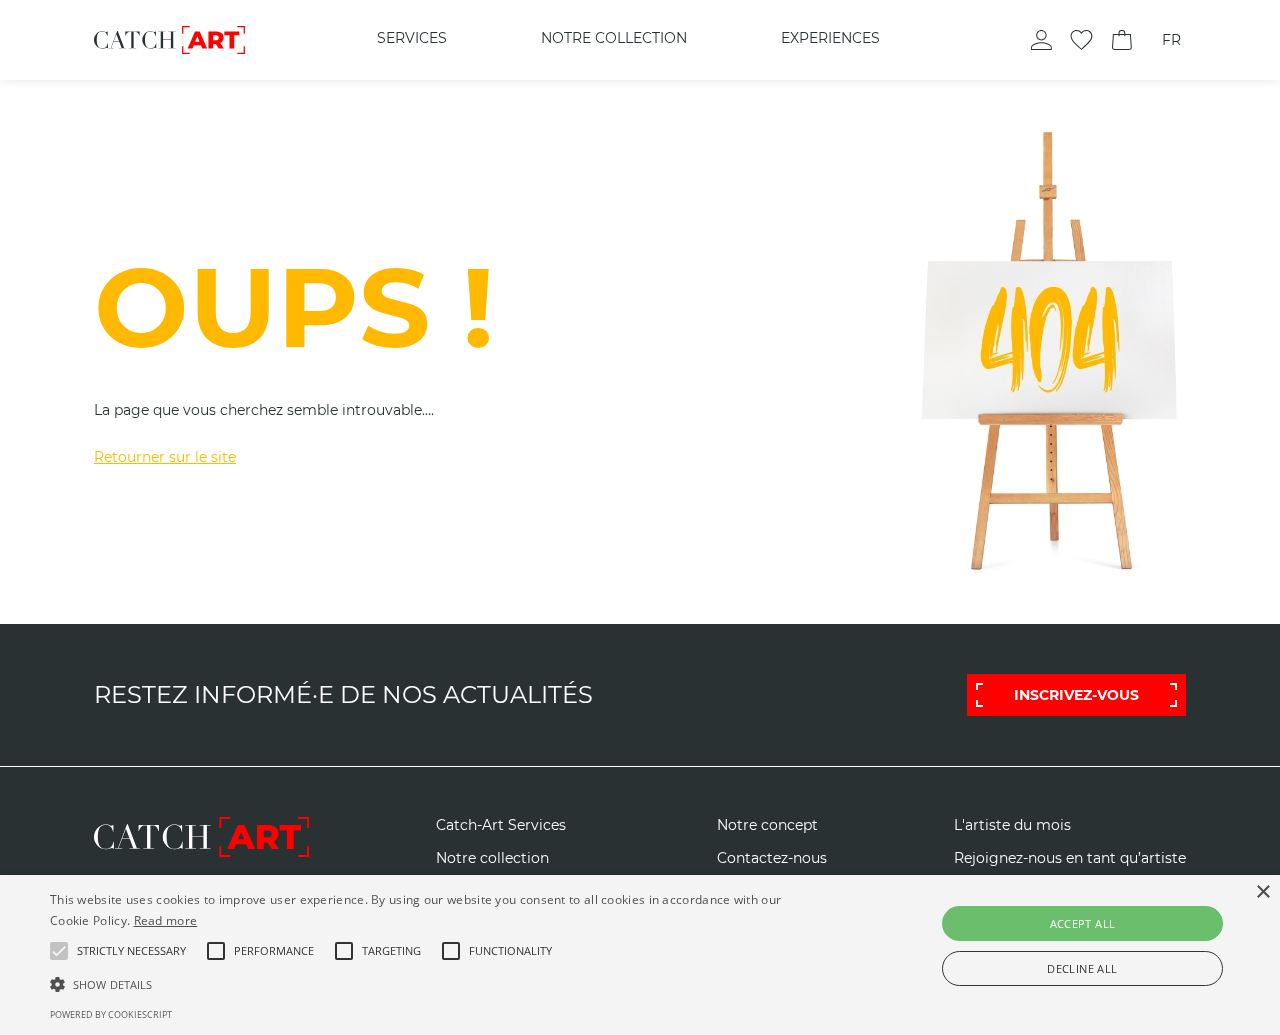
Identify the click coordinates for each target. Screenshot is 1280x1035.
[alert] (640, 955)
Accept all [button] (1083, 923)
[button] (131, 951)
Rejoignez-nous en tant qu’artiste (1070, 858)
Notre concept (767, 825)
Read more (166, 920)
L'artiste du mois (1012, 825)
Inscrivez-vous (1076, 695)
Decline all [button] (1082, 968)
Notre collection (614, 38)
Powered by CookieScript (111, 1014)
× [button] (1262, 892)
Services (412, 38)
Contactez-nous (772, 858)
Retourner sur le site (165, 457)
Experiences (830, 38)
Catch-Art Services (501, 825)
